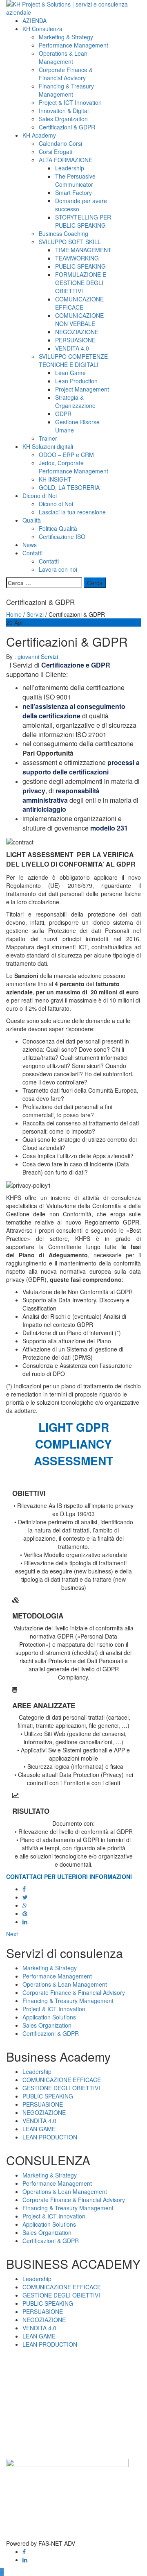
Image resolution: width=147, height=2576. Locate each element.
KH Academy (39, 135)
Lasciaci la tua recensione (72, 512)
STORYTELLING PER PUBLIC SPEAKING (83, 221)
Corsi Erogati (56, 152)
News (30, 545)
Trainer (48, 438)
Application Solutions (49, 2017)
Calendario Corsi (60, 143)
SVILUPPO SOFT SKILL (70, 242)
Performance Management (73, 45)
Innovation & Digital (64, 111)
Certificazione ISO (62, 536)
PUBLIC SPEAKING (80, 266)
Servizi (35, 614)
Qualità (32, 520)
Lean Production (76, 381)
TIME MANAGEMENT (83, 250)
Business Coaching (63, 233)
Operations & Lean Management (63, 57)
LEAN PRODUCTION (50, 2137)
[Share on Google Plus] (25, 1905)
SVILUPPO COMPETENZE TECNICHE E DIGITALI (73, 360)
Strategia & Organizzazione (75, 401)
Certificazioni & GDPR (67, 127)
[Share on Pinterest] (25, 1913)
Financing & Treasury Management (66, 90)
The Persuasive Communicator (75, 180)
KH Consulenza (42, 29)
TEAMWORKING (77, 258)
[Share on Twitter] (25, 1897)
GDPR (63, 414)
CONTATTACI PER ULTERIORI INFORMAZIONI (69, 1877)
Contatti (32, 553)
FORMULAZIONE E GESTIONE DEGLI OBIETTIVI (81, 283)
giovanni (29, 656)
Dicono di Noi (40, 496)
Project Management (82, 389)
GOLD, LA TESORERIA (69, 487)
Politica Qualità (58, 528)
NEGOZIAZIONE (77, 332)
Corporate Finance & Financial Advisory (66, 74)
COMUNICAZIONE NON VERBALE (79, 319)
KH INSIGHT (55, 479)
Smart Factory (73, 192)
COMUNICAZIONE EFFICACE (79, 303)
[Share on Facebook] (24, 1889)
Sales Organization (63, 119)
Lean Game (70, 373)
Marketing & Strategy (66, 37)
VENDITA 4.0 (72, 348)
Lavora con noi (58, 569)
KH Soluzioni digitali (48, 446)
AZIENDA (35, 20)
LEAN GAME (39, 2129)
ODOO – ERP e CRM (66, 455)
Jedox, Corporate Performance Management (73, 467)
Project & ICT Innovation (70, 102)
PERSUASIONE (75, 340)
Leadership (70, 168)
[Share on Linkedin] (25, 1922)
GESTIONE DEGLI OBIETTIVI (61, 2088)
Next (12, 1934)
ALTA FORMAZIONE (66, 160)
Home (14, 614)
